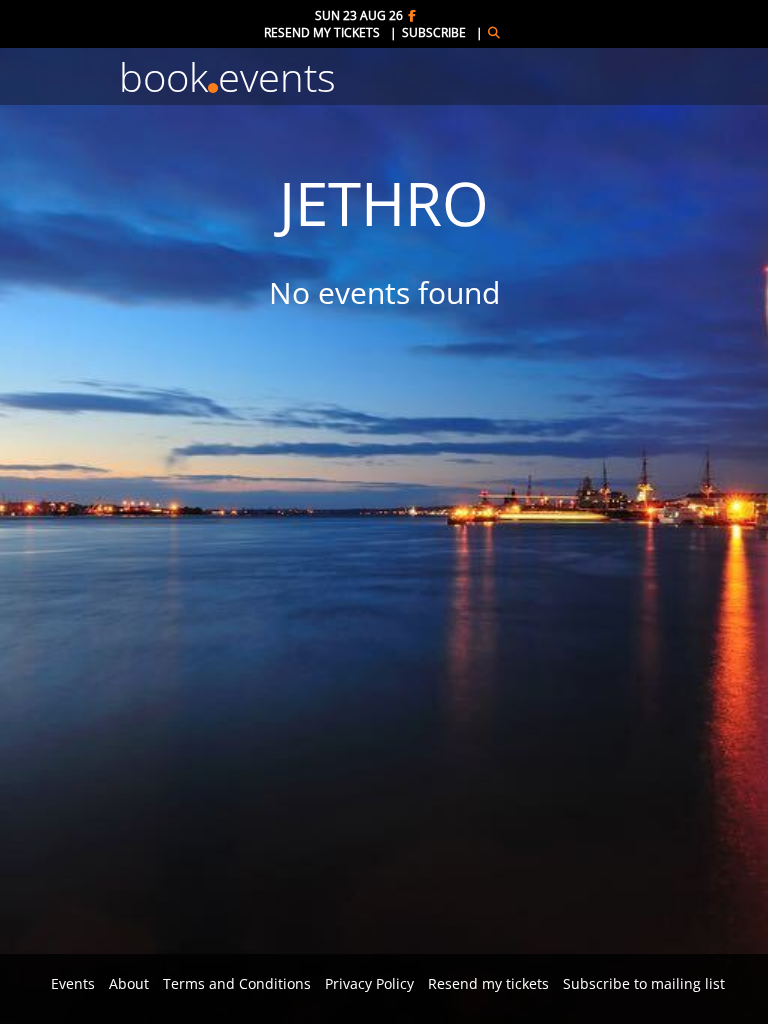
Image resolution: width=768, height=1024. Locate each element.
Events (73, 983)
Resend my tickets (322, 32)
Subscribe (434, 32)
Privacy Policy (369, 983)
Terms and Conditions (237, 983)
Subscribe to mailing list (644, 983)
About (129, 983)
